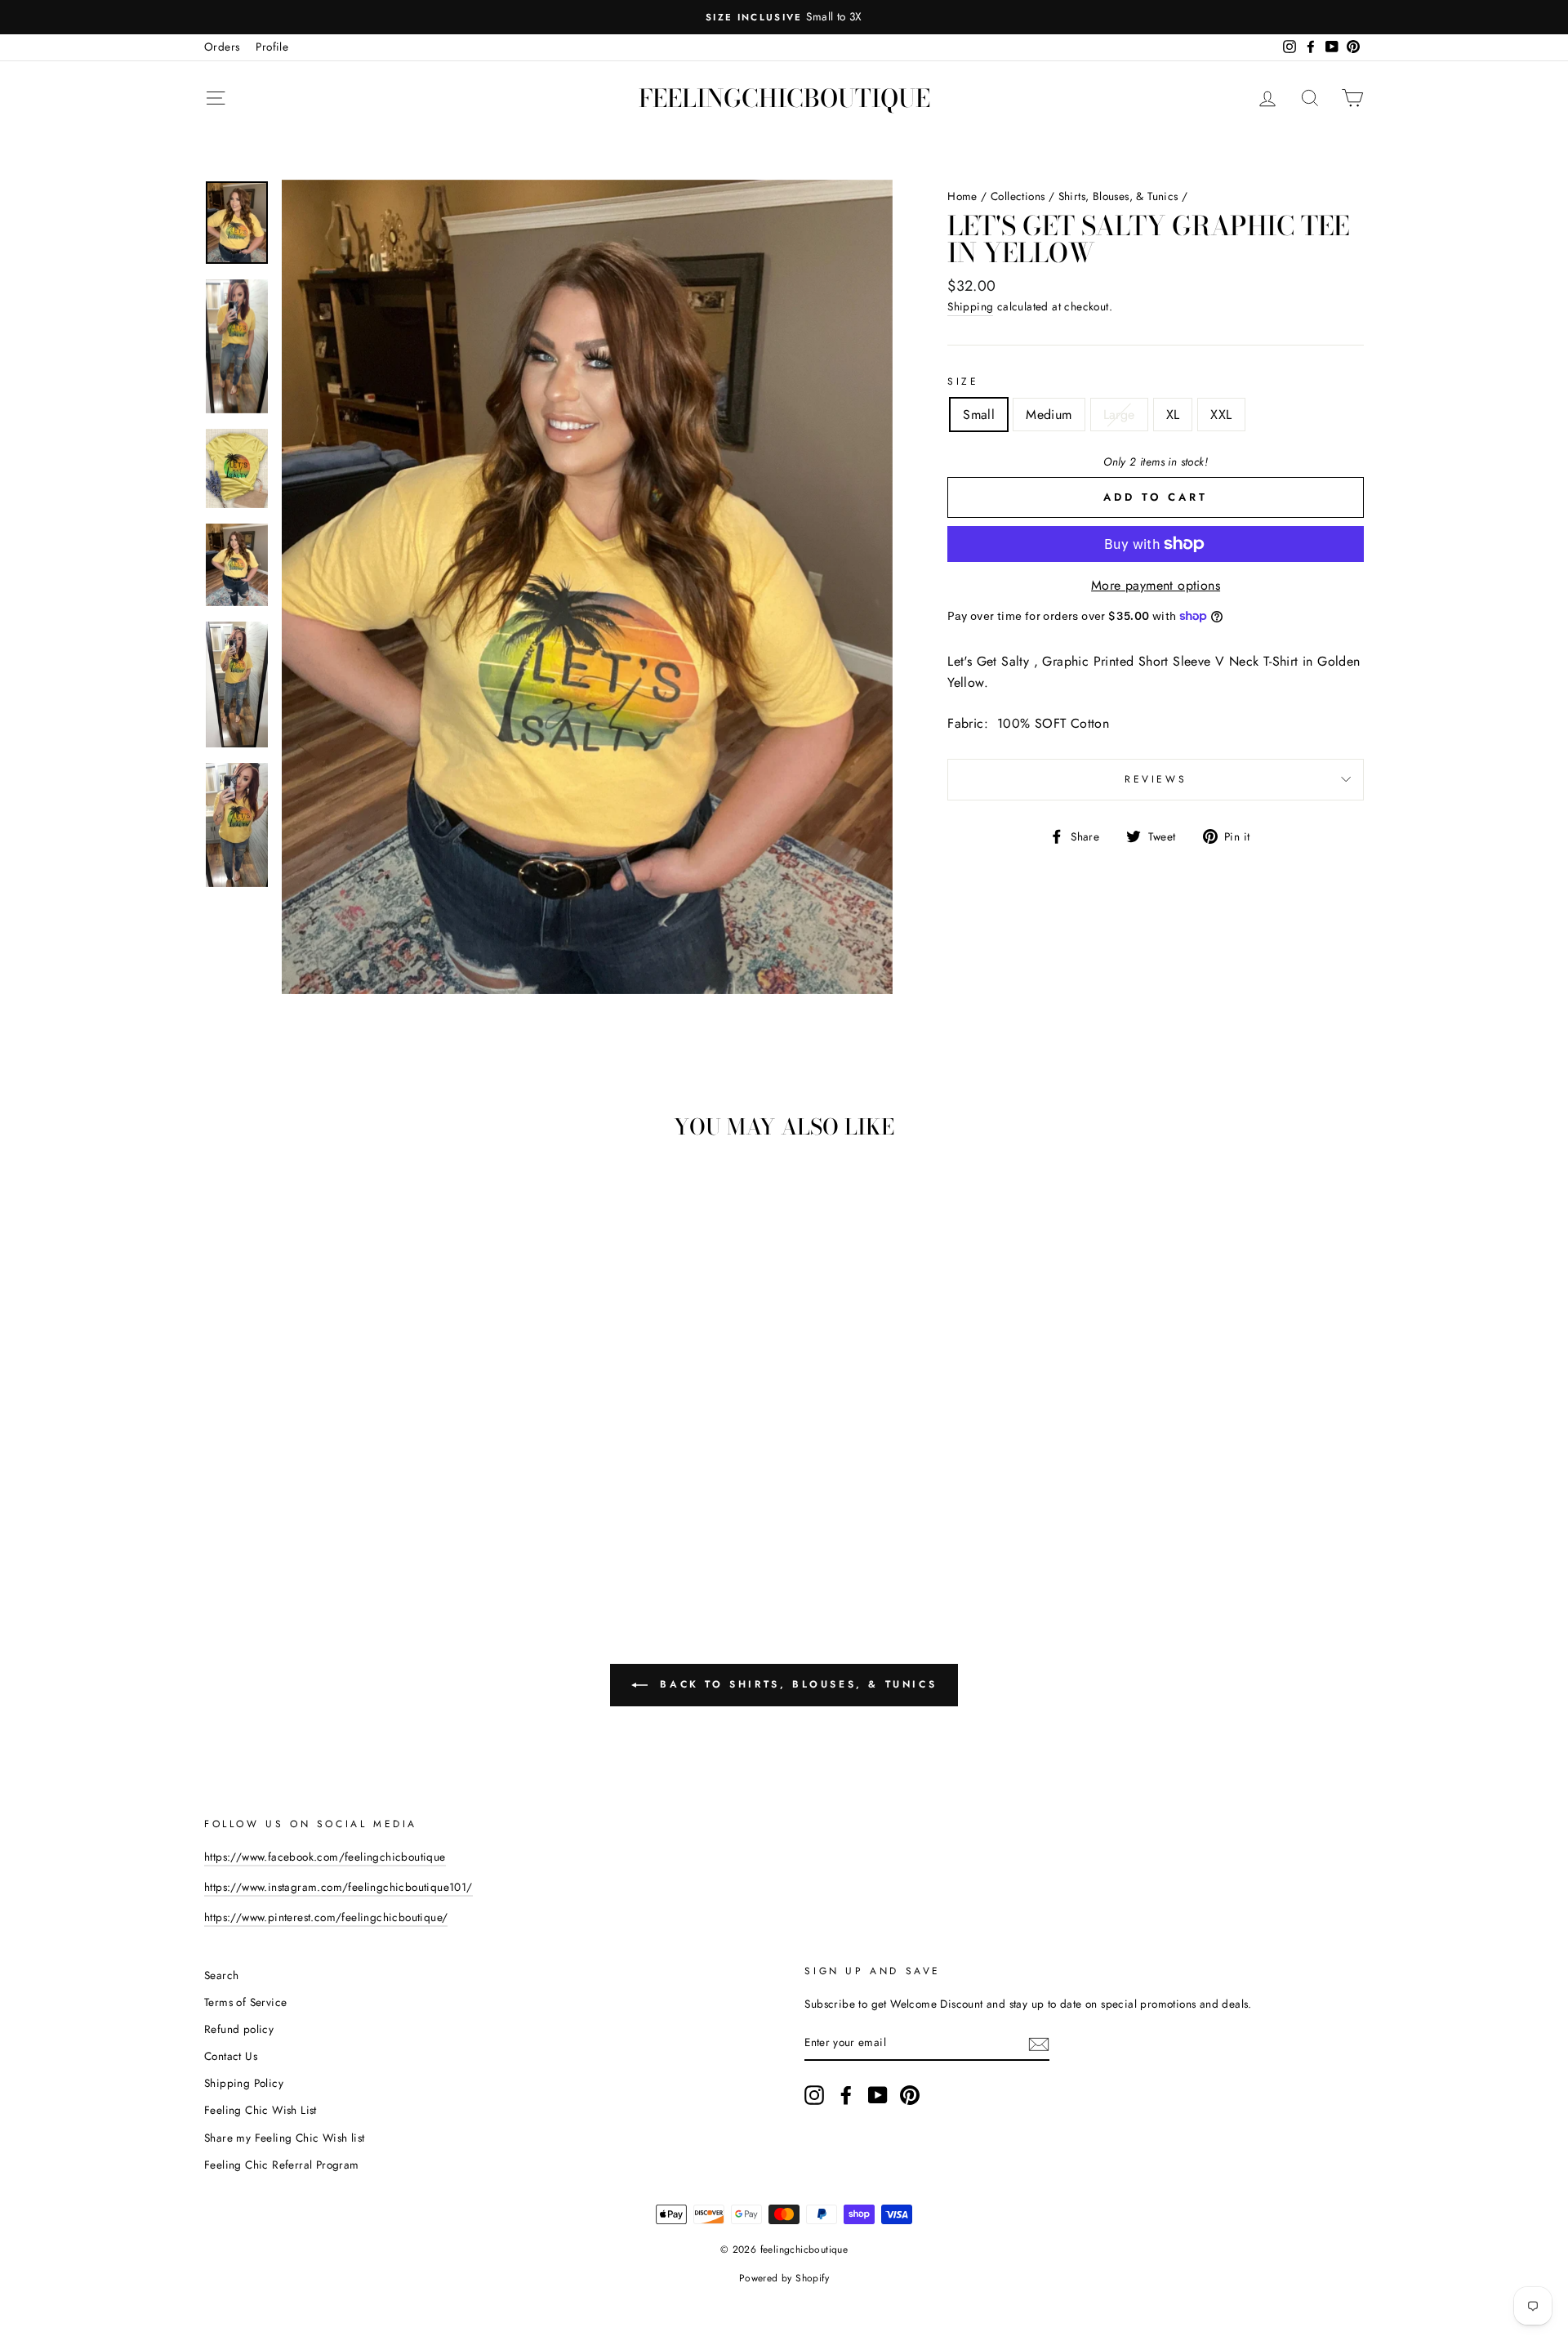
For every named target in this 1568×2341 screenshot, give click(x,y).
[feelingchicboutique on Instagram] (814, 2095)
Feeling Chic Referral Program (282, 2165)
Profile (272, 47)
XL (1173, 415)
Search (221, 1975)
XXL (1221, 415)
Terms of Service (245, 2002)
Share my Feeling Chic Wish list (284, 2138)
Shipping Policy (244, 2083)
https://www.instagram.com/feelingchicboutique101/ (339, 1887)
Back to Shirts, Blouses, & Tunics (795, 1684)
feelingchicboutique (784, 98)
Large (1119, 415)
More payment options (1156, 585)
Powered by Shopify (784, 2278)
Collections (1018, 196)
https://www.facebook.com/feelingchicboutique (325, 1857)
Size (963, 381)
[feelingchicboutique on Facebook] (846, 2095)
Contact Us (231, 2056)
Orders (222, 47)
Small (979, 415)
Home (962, 196)
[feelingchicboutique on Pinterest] (910, 2095)
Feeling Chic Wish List (261, 2110)
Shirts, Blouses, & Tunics (1118, 196)
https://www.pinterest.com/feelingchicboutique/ (326, 1917)
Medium (1049, 415)
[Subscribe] (1039, 2043)
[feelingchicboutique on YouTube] (878, 2095)
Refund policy (239, 2029)
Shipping (970, 306)
